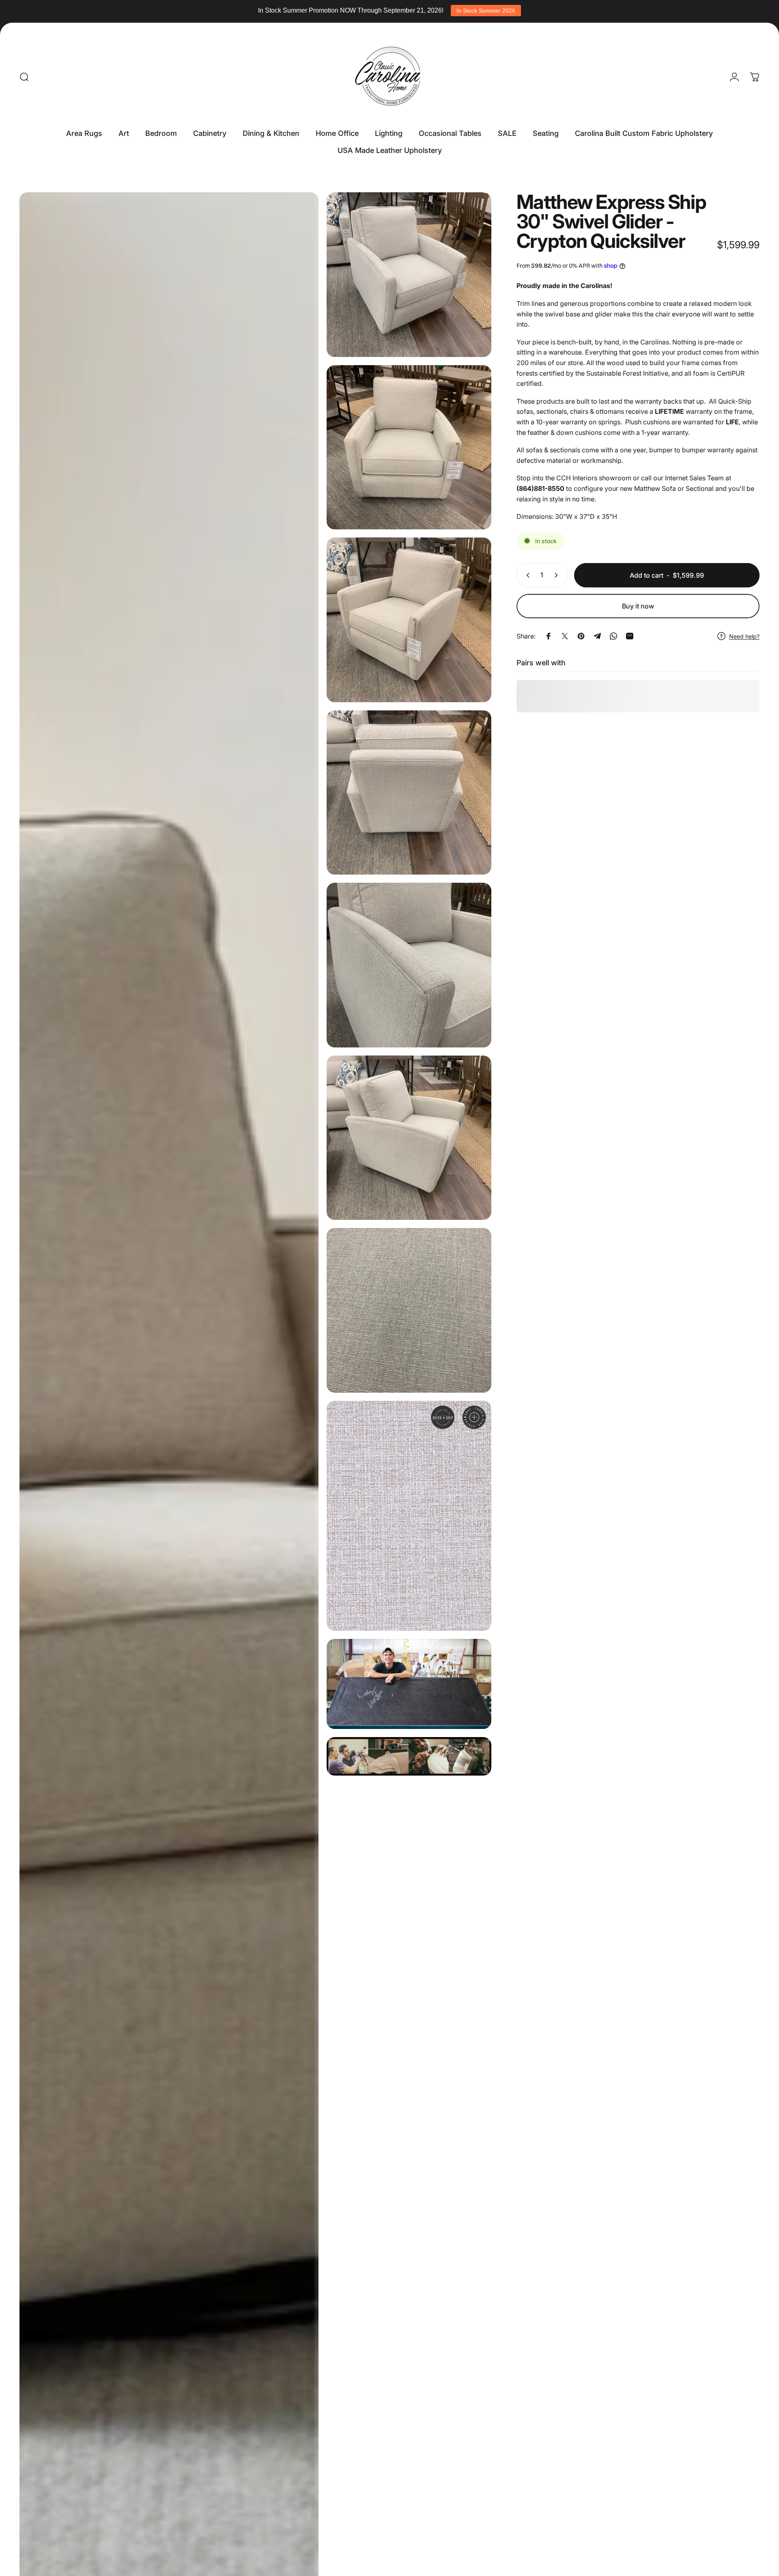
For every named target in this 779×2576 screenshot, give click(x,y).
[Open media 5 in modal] (409, 793)
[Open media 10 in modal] (409, 1684)
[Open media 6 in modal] (409, 965)
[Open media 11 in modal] (409, 1756)
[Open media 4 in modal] (409, 620)
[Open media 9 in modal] (409, 1516)
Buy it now (638, 606)
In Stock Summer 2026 (486, 11)
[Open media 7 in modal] (409, 1138)
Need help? (744, 636)
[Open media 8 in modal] (409, 1310)
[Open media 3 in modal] (409, 447)
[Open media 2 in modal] (409, 275)
